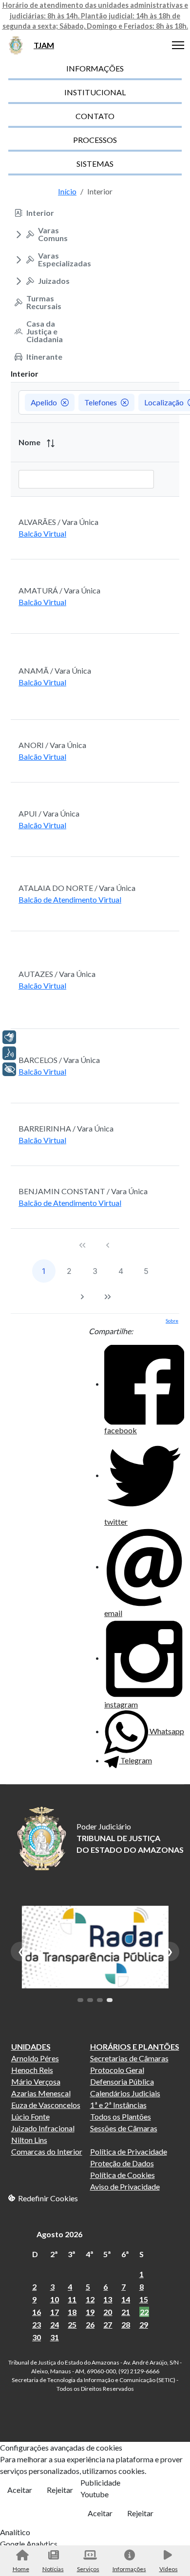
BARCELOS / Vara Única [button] (59, 1060)
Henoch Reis (32, 2070)
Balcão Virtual (42, 533)
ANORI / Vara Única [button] (52, 745)
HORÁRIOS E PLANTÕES (135, 2046)
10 (55, 2299)
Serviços (88, 2569)
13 (108, 2299)
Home (21, 2569)
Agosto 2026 (59, 2234)
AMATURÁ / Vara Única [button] (59, 590)
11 (72, 2299)
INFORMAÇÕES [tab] (95, 68)
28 (126, 2324)
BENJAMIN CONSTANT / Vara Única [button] (83, 1191)
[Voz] (9, 1053)
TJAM (44, 45)
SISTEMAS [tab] (95, 164)
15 (144, 2299)
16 (37, 2312)
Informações (129, 2569)
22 (144, 2312)
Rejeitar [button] (60, 2490)
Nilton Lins (29, 2140)
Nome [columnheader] (30, 442)
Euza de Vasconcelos (46, 2105)
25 (72, 2324)
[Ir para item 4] (110, 2000)
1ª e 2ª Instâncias (118, 2105)
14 (126, 2299)
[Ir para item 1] (80, 2000)
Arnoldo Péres (35, 2058)
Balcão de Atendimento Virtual (70, 899)
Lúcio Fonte (30, 2116)
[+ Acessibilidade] (9, 1069)
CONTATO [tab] (95, 116)
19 (90, 2312)
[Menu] (178, 45)
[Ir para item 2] (90, 2000)
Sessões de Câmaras (124, 2128)
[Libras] (9, 1037)
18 (72, 2312)
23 (37, 2324)
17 (55, 2312)
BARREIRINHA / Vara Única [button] (66, 1128)
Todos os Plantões (121, 2116)
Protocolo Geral (117, 2070)
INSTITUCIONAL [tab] (95, 92)
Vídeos (169, 2569)
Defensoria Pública (122, 2081)
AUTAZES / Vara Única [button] (57, 974)
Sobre (172, 1321)
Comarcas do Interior (47, 2151)
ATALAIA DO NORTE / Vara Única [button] (77, 888)
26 (90, 2324)
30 (37, 2337)
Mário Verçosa (36, 2081)
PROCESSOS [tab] (95, 140)
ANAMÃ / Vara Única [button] (55, 670)
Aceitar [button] (20, 2490)
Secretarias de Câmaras (129, 2058)
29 (144, 2324)
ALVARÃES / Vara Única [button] (58, 522)
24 (55, 2324)
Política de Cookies (123, 2175)
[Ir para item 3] (100, 2000)
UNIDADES (31, 2046)
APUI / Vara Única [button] (49, 813)
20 (108, 2312)
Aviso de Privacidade (125, 2186)
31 (55, 2337)
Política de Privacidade (129, 2151)
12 (90, 2299)
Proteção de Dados (122, 2163)
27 (108, 2324)
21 (126, 2312)
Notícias (53, 2569)
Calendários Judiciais (125, 2093)
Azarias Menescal (41, 2093)
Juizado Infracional (43, 2128)
